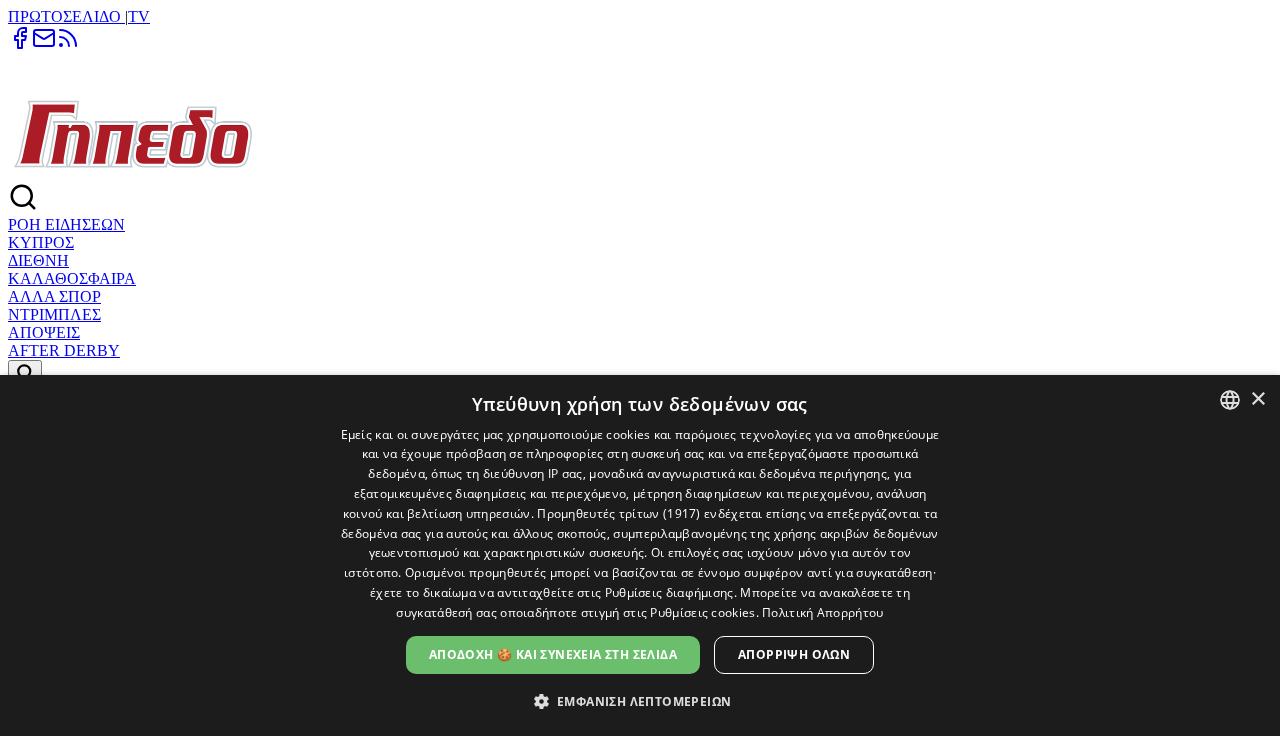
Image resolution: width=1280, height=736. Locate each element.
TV (139, 16)
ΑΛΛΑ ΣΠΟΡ (54, 296)
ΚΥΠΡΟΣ (41, 242)
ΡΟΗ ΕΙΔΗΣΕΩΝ (66, 224)
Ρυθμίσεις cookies (702, 612)
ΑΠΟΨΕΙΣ (44, 332)
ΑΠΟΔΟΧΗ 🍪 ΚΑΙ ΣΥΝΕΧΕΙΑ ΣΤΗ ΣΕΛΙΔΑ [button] (553, 654)
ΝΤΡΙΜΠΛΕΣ (54, 314)
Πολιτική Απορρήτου (822, 612)
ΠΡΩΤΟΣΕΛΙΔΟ (66, 16)
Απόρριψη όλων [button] (794, 654)
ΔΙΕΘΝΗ (38, 260)
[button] (640, 700)
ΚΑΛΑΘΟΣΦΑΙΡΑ (72, 278)
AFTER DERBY (64, 350)
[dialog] (640, 555)
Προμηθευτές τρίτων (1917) (619, 513)
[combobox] (1230, 400)
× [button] (1257, 399)
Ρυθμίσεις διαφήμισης (669, 592)
